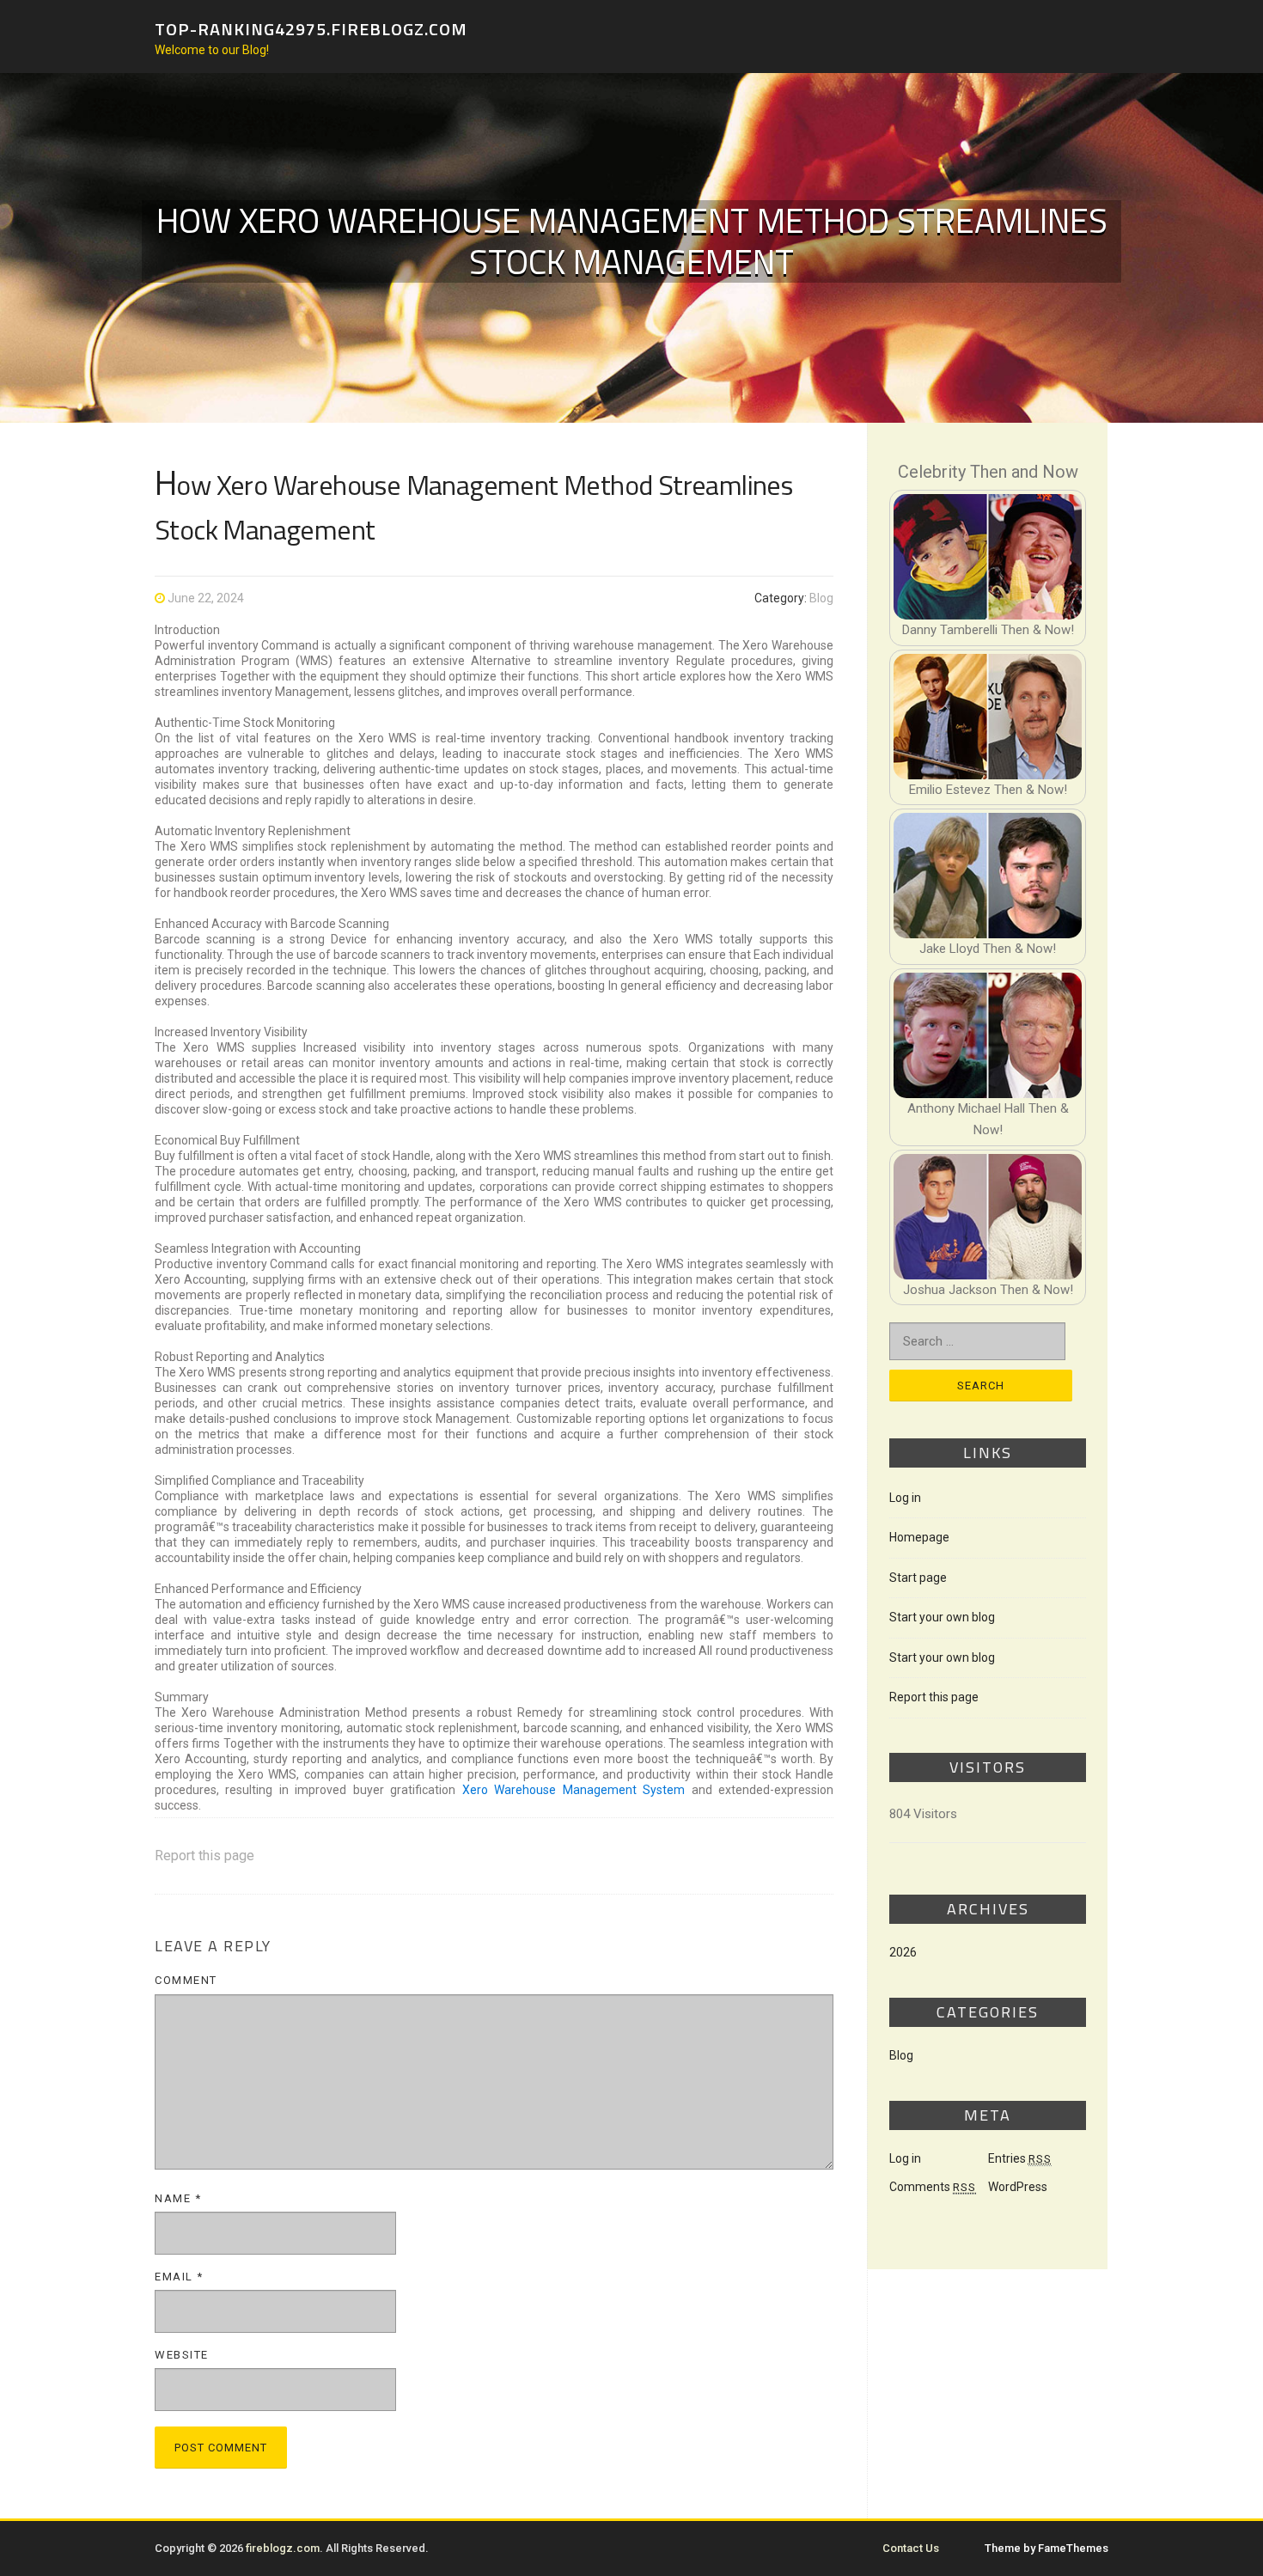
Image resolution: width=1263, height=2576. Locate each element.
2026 (903, 1952)
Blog (821, 598)
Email (179, 2277)
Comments (933, 2187)
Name (178, 2198)
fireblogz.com (283, 2548)
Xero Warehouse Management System (574, 1790)
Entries (1020, 2158)
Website (182, 2355)
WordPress (1018, 2187)
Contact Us (911, 2548)
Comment (186, 1980)
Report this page (204, 1856)
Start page (918, 1578)
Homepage (919, 1537)
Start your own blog (942, 1617)
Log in (905, 1498)
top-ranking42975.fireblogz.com (311, 28)
